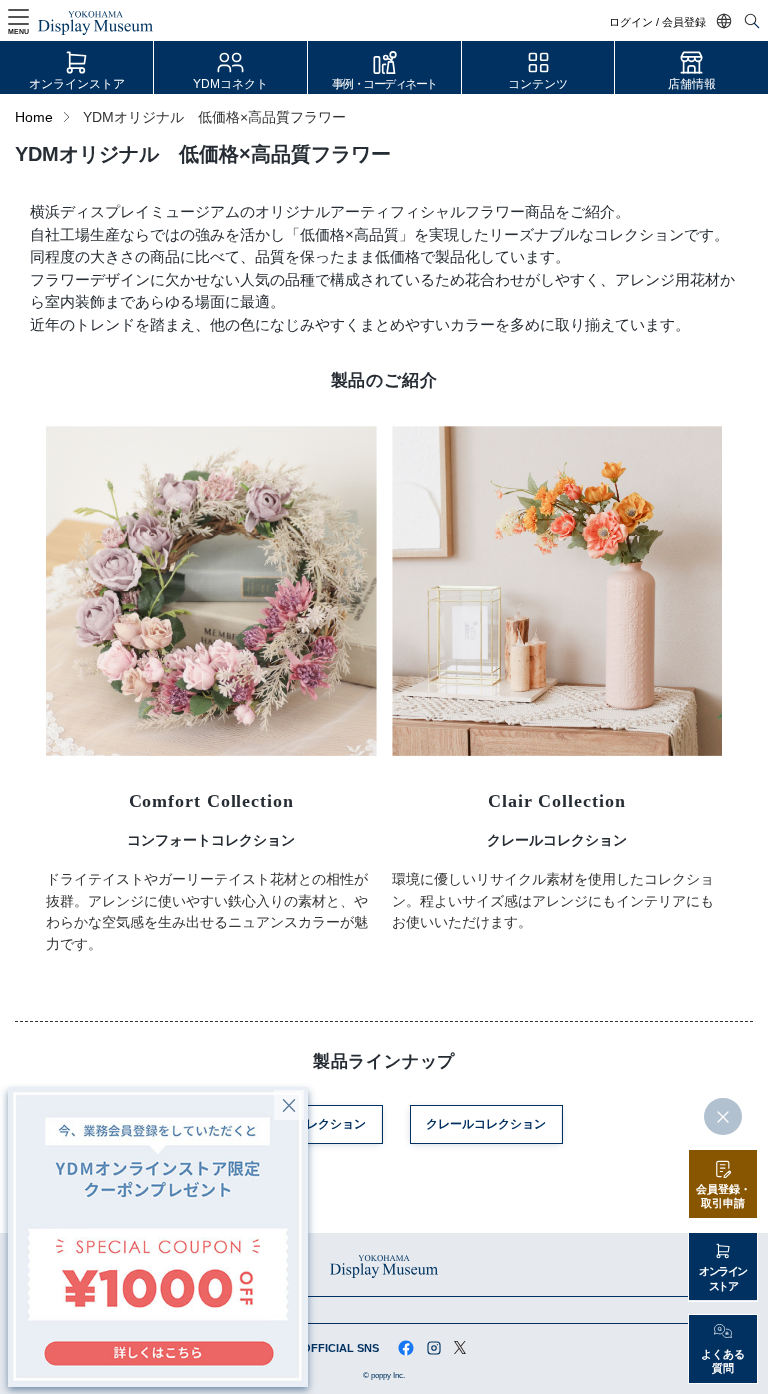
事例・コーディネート (384, 84)
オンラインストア (77, 84)
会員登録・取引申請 (723, 1196)
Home (34, 117)
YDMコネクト (230, 84)
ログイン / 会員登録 (657, 22)
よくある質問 (723, 1361)
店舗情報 (692, 84)
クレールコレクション (486, 1124)
